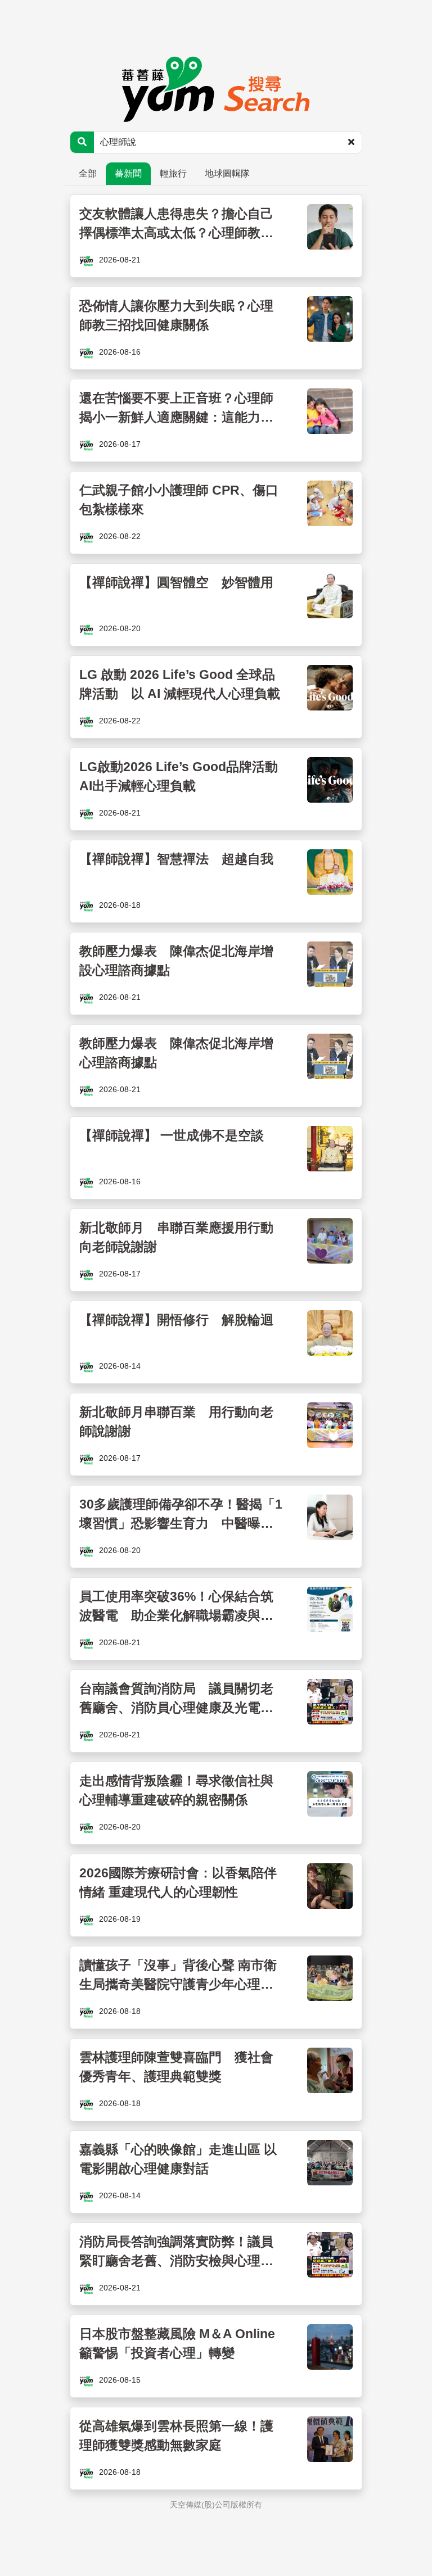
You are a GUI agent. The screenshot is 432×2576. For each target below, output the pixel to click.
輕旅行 (173, 173)
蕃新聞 (128, 173)
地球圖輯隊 (227, 173)
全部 (88, 173)
